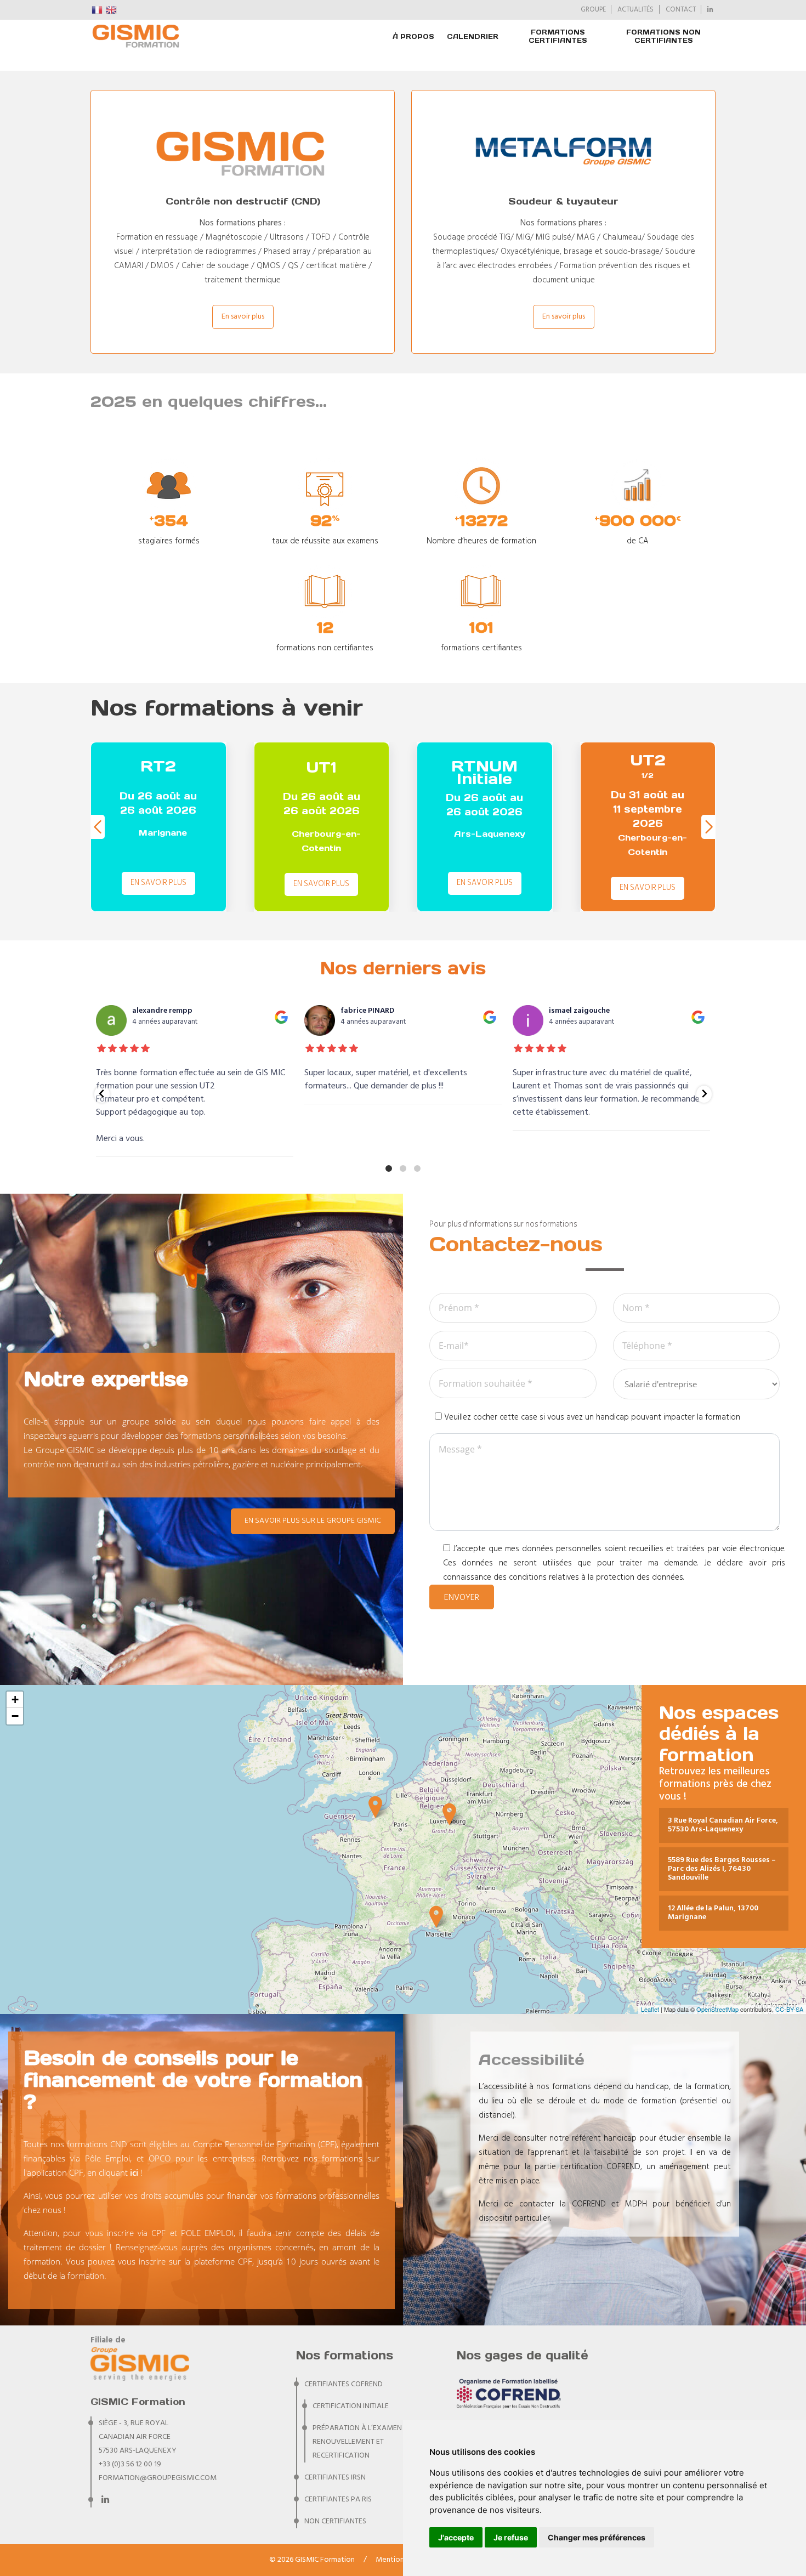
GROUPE (593, 10)
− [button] (15, 1716)
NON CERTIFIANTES (335, 2521)
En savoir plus (243, 317)
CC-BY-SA (789, 2009)
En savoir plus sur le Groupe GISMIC (313, 1521)
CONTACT (681, 10)
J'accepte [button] (456, 2537)
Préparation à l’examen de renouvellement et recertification (362, 2442)
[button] (709, 827)
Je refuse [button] (511, 2537)
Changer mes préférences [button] (597, 2537)
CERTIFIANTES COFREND (344, 2384)
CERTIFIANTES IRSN (335, 2478)
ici (134, 2172)
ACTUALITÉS (635, 10)
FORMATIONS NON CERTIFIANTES (663, 36)
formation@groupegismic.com (158, 2478)
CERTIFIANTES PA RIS (338, 2500)
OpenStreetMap (717, 2009)
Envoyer (462, 1598)
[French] (98, 10)
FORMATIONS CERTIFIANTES (558, 36)
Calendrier (473, 36)
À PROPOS (413, 36)
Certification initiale (351, 2406)
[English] (112, 10)
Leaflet (650, 2009)
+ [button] (15, 1700)
